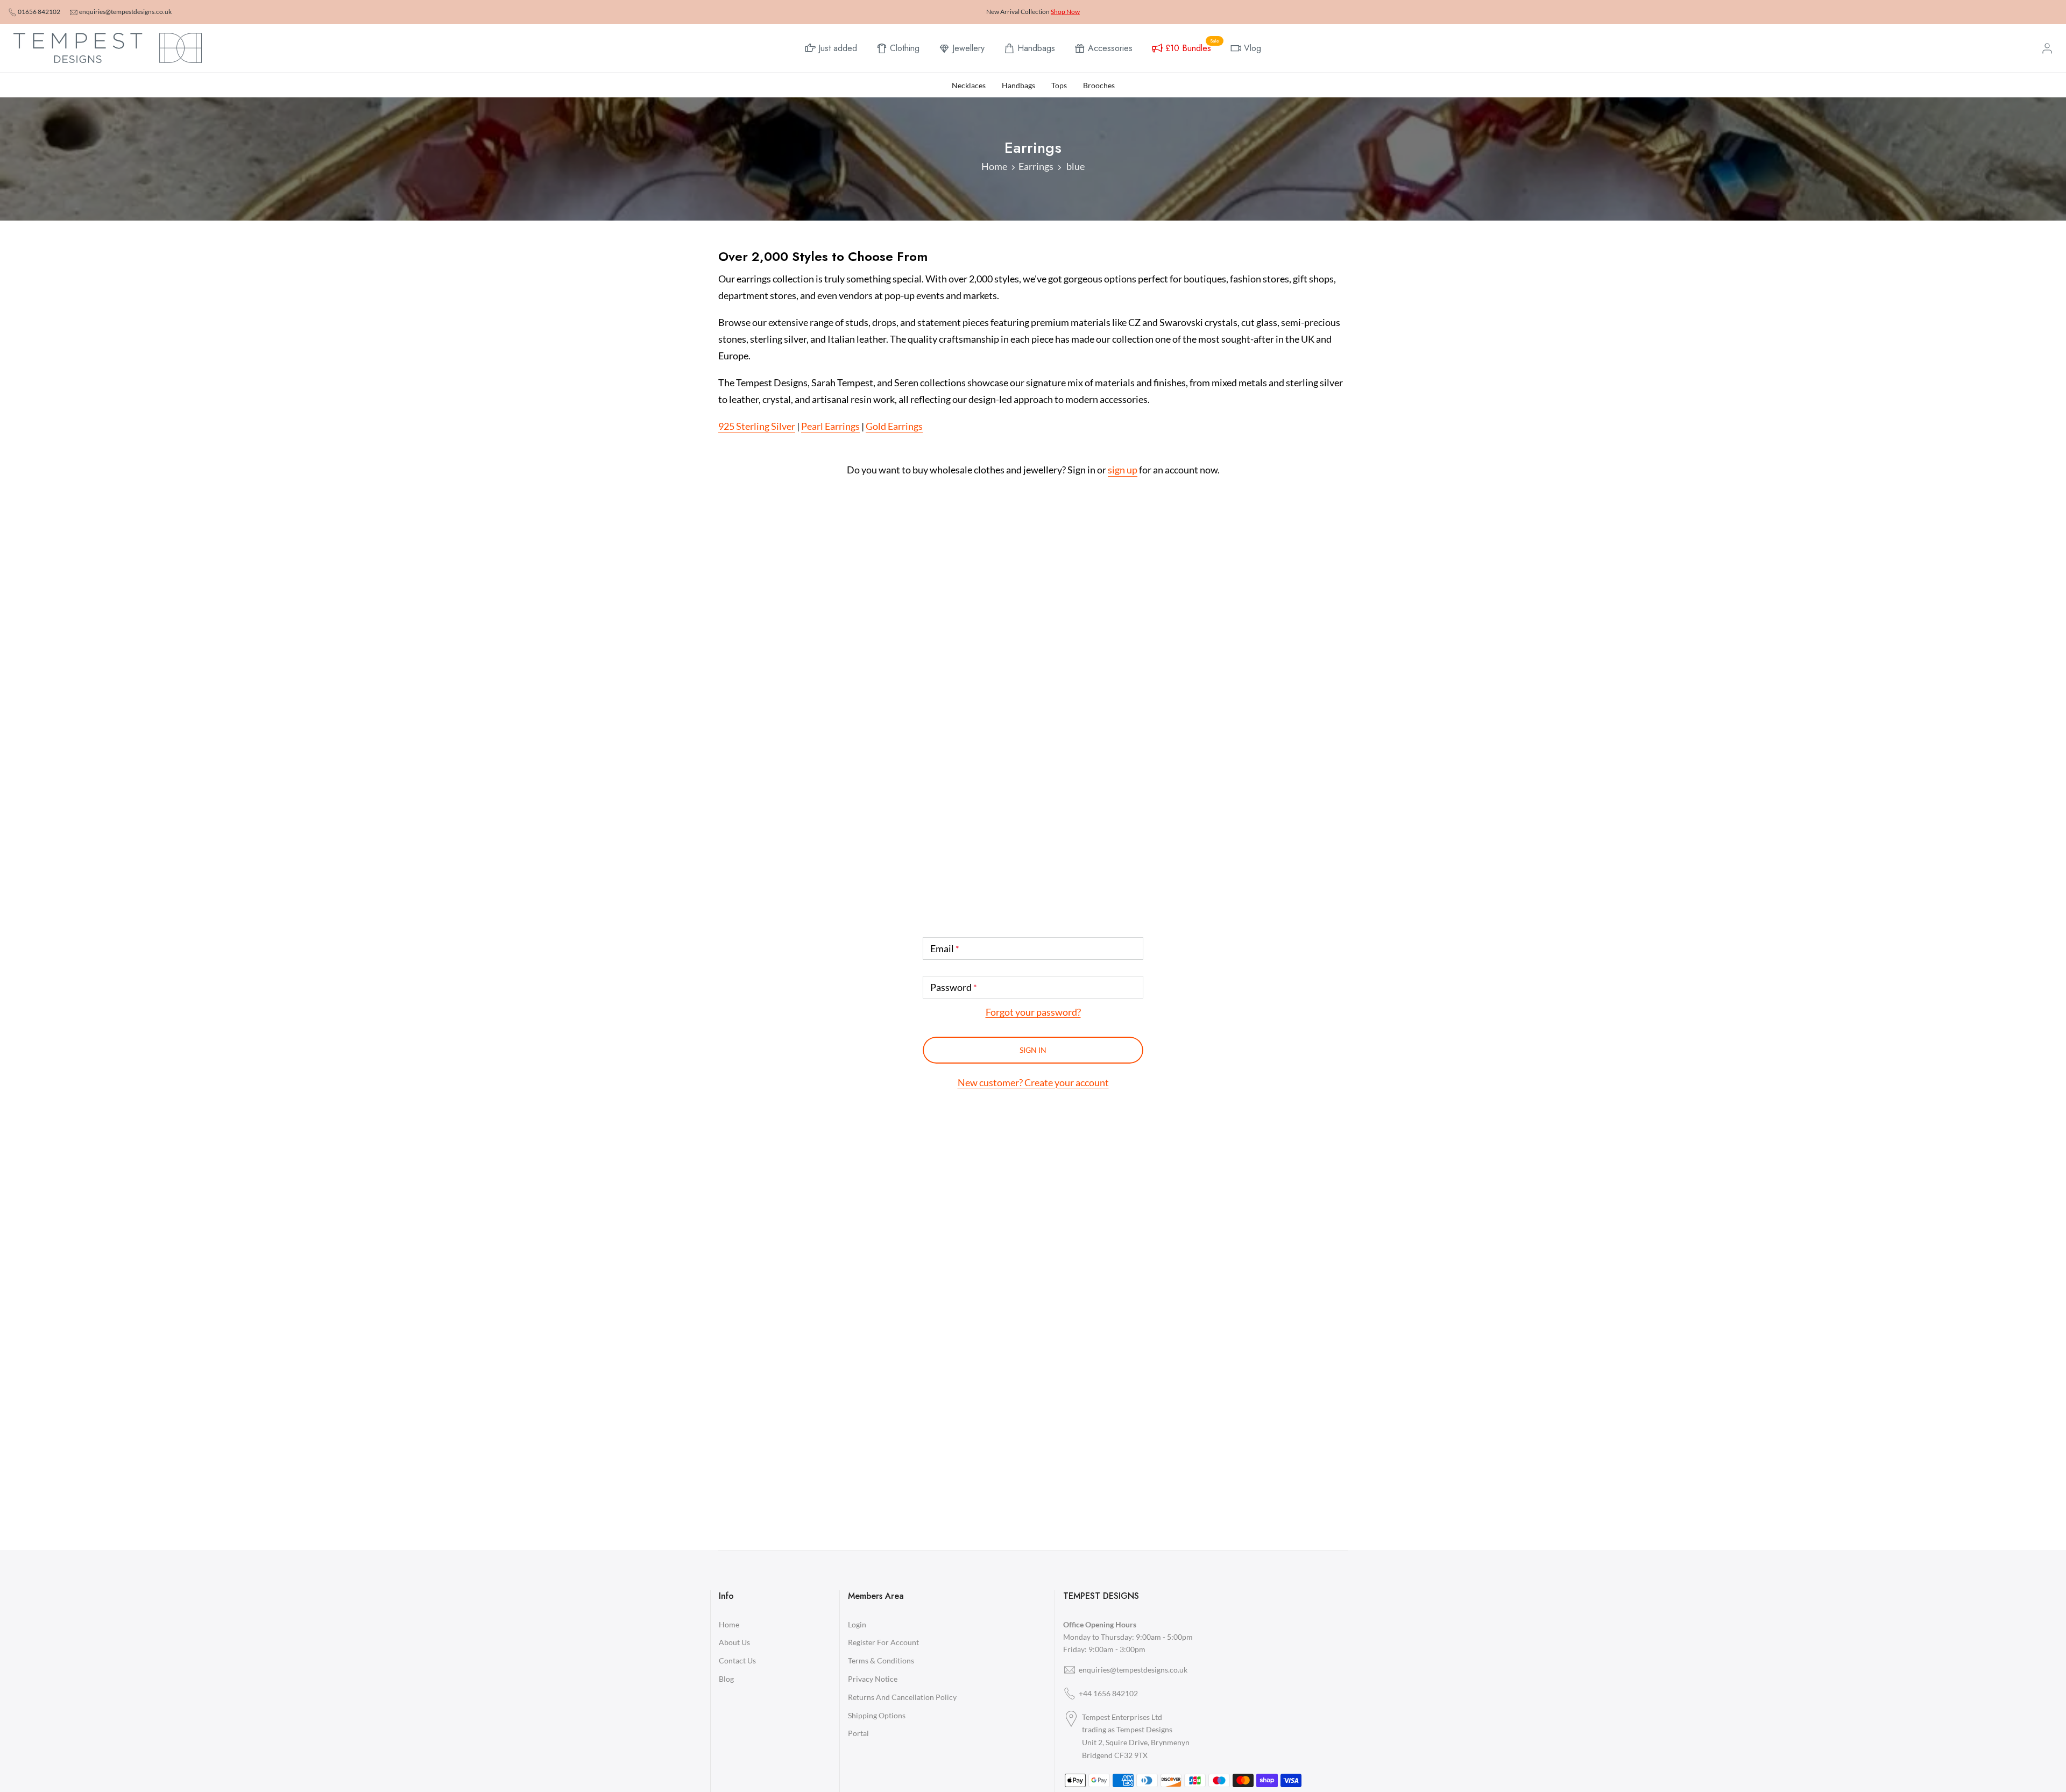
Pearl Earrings (830, 426)
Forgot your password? (1033, 1012)
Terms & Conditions (881, 1660)
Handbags (1036, 48)
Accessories (1110, 48)
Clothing (905, 48)
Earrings (1036, 166)
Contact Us (737, 1660)
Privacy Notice (873, 1679)
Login (857, 1624)
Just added (838, 48)
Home (994, 166)
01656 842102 (39, 12)
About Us (734, 1642)
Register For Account (883, 1642)
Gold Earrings (894, 426)
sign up (1123, 470)
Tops (1059, 85)
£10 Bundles (1192, 47)
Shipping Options (877, 1715)
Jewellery (968, 48)
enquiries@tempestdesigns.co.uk (125, 12)
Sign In (1033, 1050)
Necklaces (969, 85)
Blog (726, 1679)
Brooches (1099, 85)
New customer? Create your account (1033, 1082)
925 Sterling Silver (757, 426)
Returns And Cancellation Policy (902, 1697)
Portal (858, 1733)
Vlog (1253, 48)
